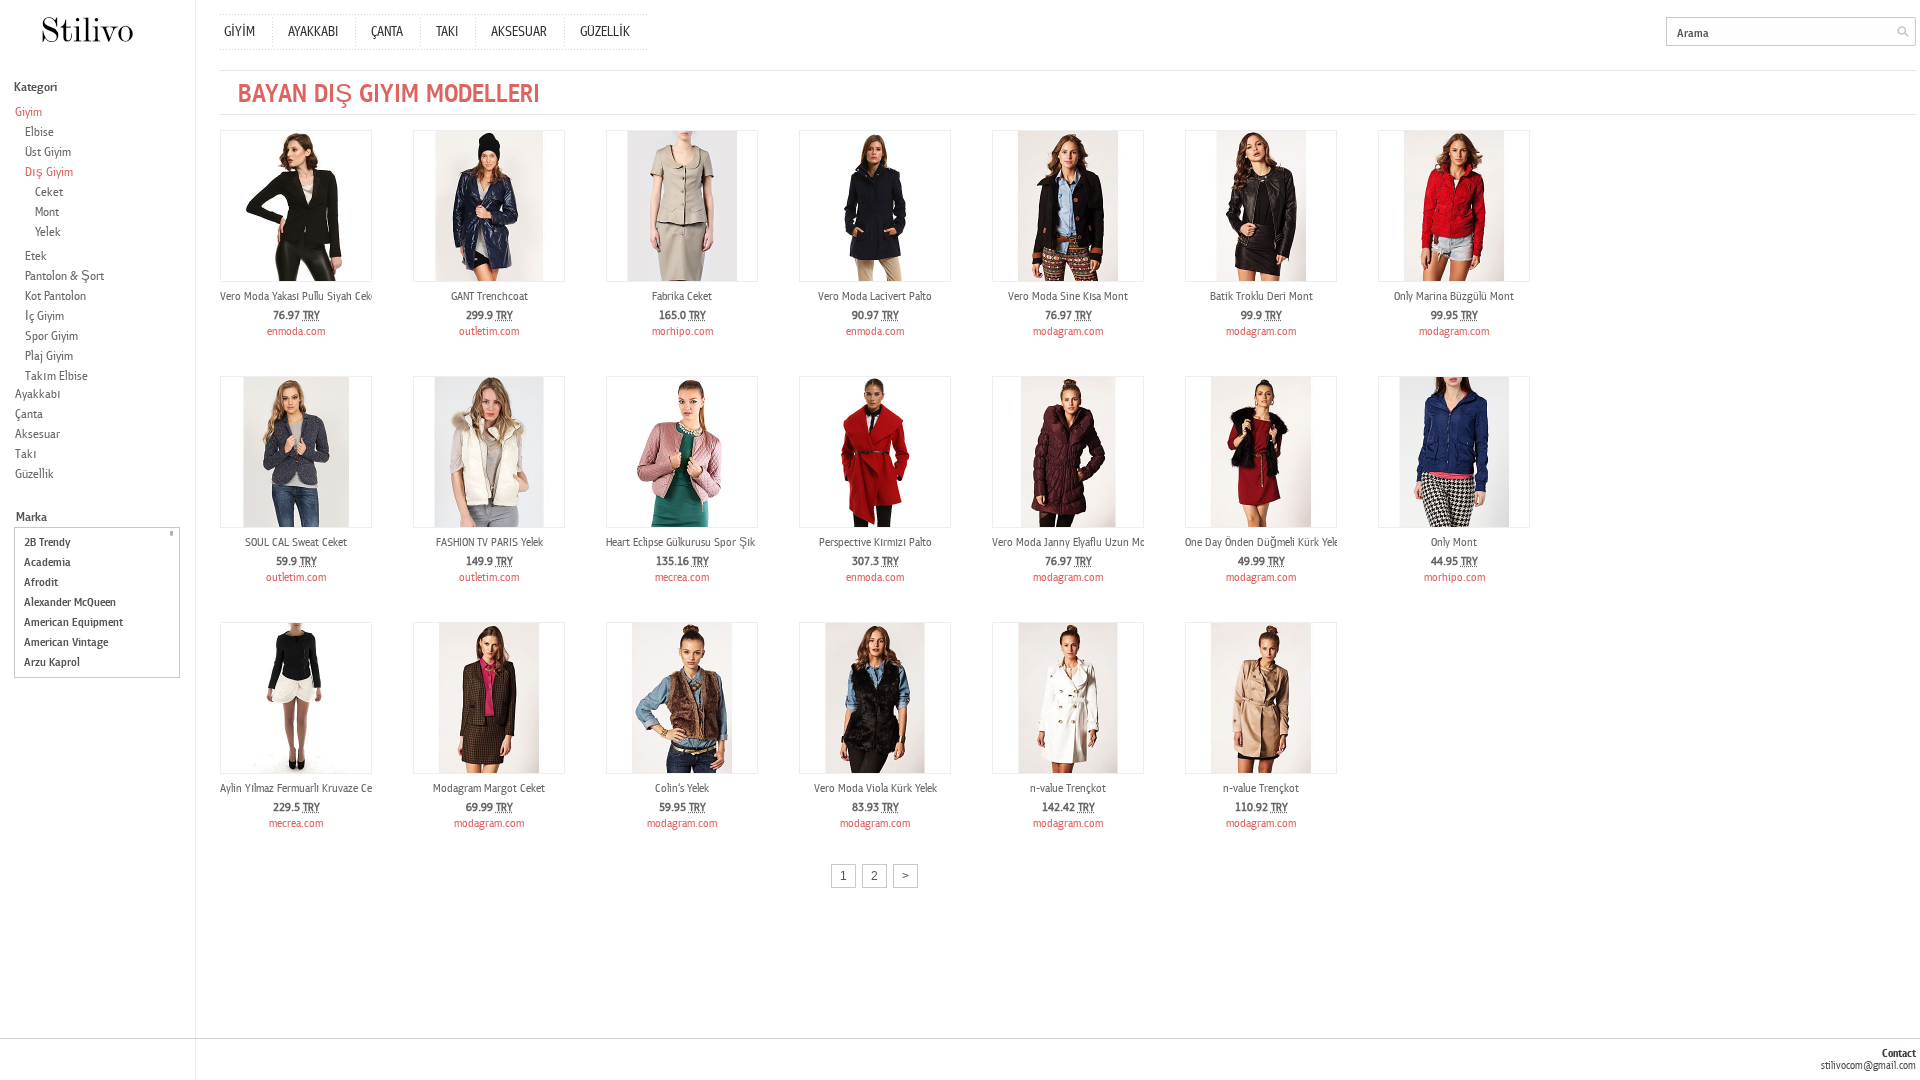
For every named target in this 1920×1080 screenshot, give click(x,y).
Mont (47, 212)
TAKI (447, 32)
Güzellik (34, 474)
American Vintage (66, 642)
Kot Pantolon (55, 296)
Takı (26, 454)
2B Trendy (47, 542)
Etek (36, 256)
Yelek (48, 232)
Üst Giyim (48, 152)
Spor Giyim (51, 336)
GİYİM (239, 32)
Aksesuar (37, 434)
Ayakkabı (38, 394)
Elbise (39, 132)
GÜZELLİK (605, 32)
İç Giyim (44, 316)
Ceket (49, 192)
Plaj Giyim (49, 356)
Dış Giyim (49, 172)
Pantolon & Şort (64, 276)
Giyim (28, 112)
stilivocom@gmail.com (1868, 1065)
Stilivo (86, 29)
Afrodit (41, 582)
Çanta (29, 414)
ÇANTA (387, 32)
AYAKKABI (313, 32)
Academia (47, 562)
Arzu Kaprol (52, 662)
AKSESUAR (519, 32)
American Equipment (73, 622)
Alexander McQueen (70, 602)
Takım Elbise (56, 376)
